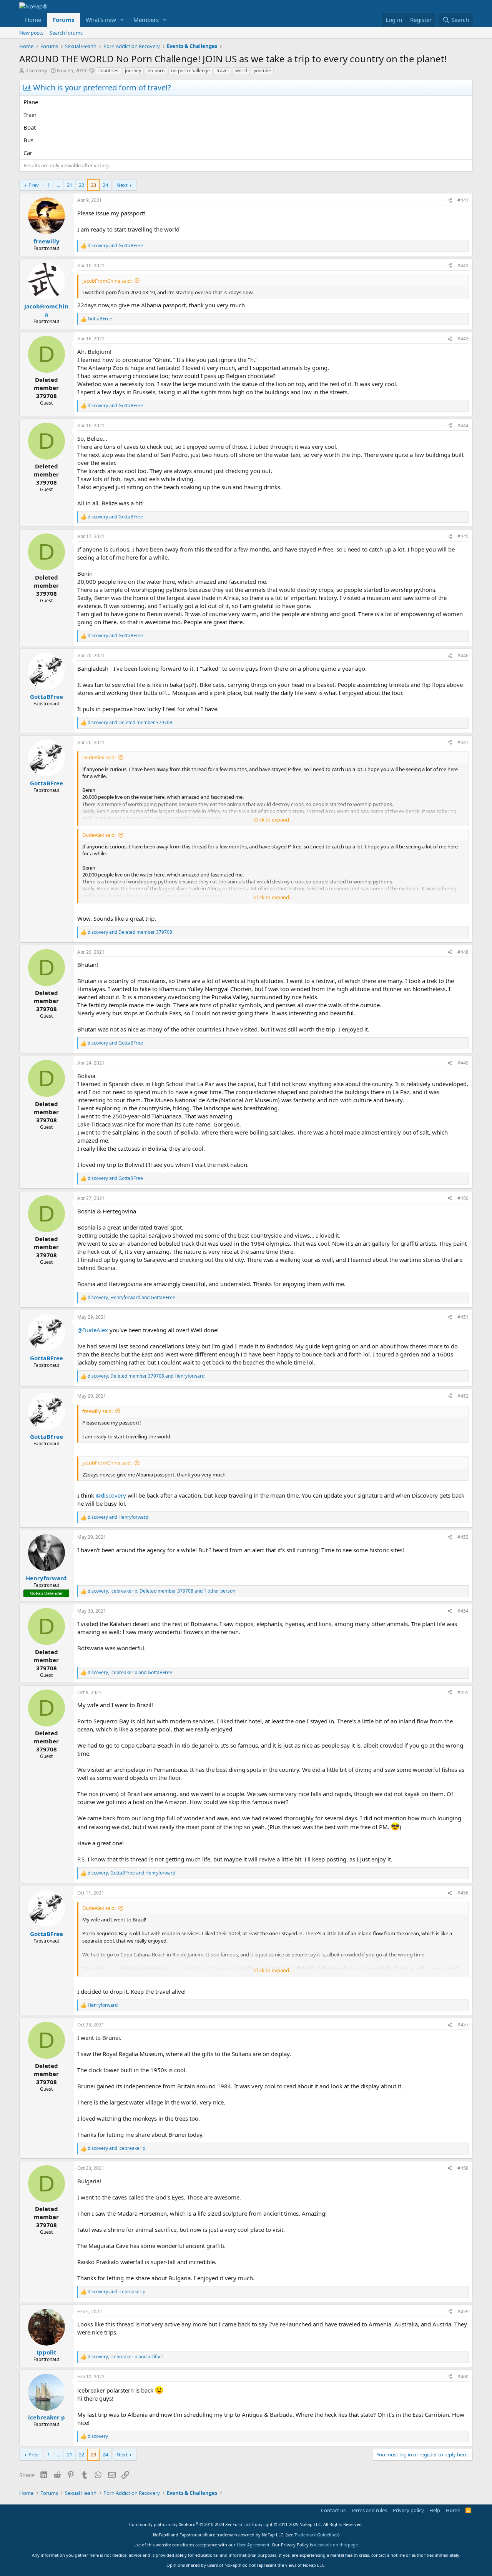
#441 (463, 200)
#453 (463, 1537)
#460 (463, 2377)
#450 (463, 1198)
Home (33, 20)
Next (122, 185)
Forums (63, 20)
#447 (463, 742)
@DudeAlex (93, 1330)
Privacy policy (408, 2510)
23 (93, 185)
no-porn (156, 71)
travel (223, 71)
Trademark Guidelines (316, 2535)
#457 (463, 2025)
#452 (463, 1396)
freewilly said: (97, 1411)
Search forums (66, 33)
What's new (101, 20)
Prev (34, 185)
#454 (463, 1611)
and (115, 246)
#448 (463, 952)
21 (70, 185)
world (241, 71)
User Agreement (253, 2545)
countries (108, 71)
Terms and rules (369, 2510)
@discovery (111, 1495)
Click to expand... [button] (273, 820)
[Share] (450, 201)
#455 (463, 1692)
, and (131, 1298)
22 (81, 185)
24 (105, 185)
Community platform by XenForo (190, 2524)
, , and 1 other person (161, 1591)
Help (435, 2510)
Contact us (333, 2510)
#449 (463, 1063)
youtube (262, 71)
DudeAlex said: (99, 757)
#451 (463, 1317)
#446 (463, 656)
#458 (463, 2168)
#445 (463, 536)
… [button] (58, 185)
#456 (463, 1893)
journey (133, 71)
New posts (31, 33)
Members (146, 20)
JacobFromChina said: (107, 281)
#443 (463, 339)
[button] (122, 20)
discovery (36, 70)
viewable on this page (336, 2545)
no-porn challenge (190, 71)
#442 (463, 266)
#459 (463, 2312)
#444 (463, 426)
